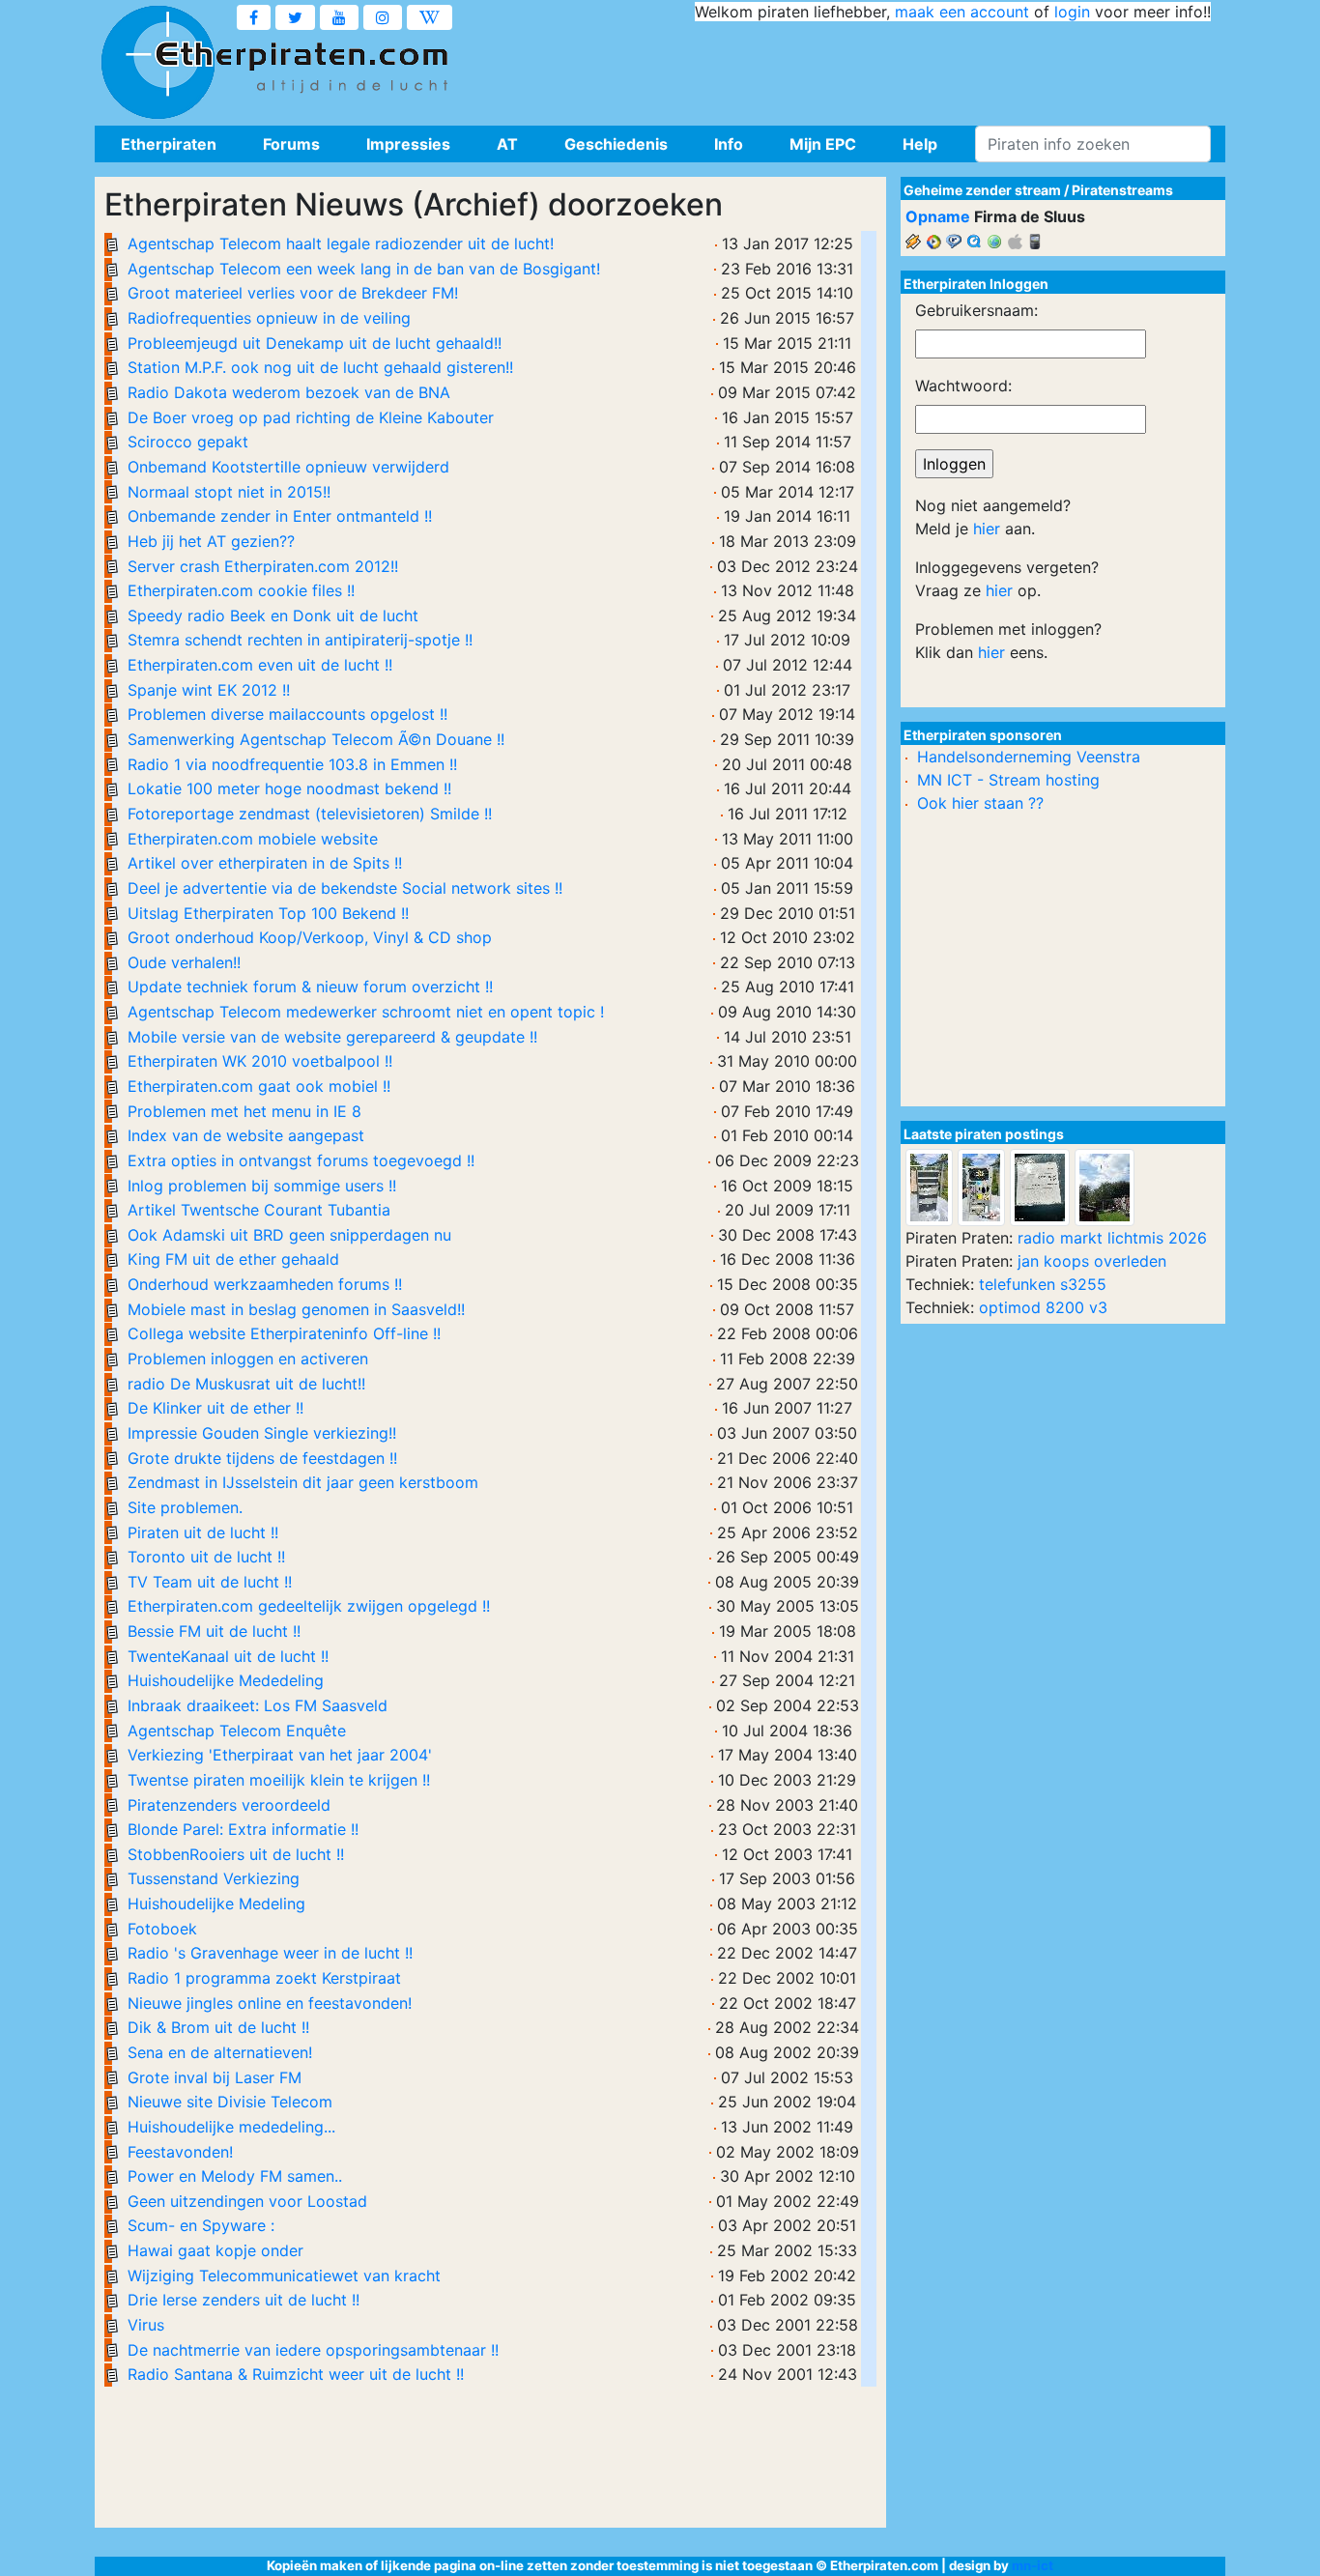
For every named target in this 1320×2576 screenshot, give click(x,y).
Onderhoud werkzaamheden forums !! (265, 1284)
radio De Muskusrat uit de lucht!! (246, 1384)
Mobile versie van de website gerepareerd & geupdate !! (332, 1037)
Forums (291, 144)
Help (920, 144)
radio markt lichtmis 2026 (1112, 1238)
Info (729, 144)
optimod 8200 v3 (1043, 1307)
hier (987, 529)
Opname (938, 216)
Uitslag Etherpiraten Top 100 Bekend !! (268, 913)
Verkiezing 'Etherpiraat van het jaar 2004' (280, 1755)
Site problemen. (185, 1507)
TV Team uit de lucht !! (210, 1582)
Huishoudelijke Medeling (216, 1903)
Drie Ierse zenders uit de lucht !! (244, 2300)
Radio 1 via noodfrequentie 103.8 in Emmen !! (292, 764)
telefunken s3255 (1043, 1284)
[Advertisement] (859, 68)
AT (507, 144)
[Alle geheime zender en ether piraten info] (158, 63)
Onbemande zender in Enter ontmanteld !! (280, 516)
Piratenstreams (1122, 190)
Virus (146, 2325)
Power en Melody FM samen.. (235, 2176)
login (1072, 12)
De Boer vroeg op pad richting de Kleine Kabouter (311, 417)
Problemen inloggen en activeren (248, 1359)
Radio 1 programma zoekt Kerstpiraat (264, 1978)
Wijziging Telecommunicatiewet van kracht (284, 2275)
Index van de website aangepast (246, 1135)
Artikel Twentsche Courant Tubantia (259, 1210)
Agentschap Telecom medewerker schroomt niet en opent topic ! (366, 1012)
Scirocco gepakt (188, 442)
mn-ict (1033, 2565)
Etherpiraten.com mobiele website (253, 839)
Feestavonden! (180, 2152)
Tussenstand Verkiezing (214, 1878)
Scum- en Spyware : (201, 2225)
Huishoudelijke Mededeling (226, 1680)
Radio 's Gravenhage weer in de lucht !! (270, 1953)
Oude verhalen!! (184, 962)
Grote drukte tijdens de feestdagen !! (262, 1458)
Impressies (408, 144)
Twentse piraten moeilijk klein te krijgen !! (279, 1780)
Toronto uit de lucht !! (206, 1557)
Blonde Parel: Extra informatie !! (243, 1829)
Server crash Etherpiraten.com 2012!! (263, 566)
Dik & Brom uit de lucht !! (218, 2027)
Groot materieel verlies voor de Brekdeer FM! (293, 293)
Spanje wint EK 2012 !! (209, 690)
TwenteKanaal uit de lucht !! (228, 1656)
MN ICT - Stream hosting (1008, 780)
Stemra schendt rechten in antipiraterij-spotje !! (300, 640)
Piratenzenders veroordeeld (229, 1805)
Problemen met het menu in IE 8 (244, 1111)
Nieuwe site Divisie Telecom (230, 2102)
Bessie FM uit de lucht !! (214, 1631)
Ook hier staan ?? (980, 803)
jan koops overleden (1092, 1261)
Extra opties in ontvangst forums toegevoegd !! (301, 1160)
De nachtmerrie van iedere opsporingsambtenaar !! (313, 2350)
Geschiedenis (616, 144)
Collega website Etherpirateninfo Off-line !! (284, 1333)
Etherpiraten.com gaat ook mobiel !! (259, 1086)
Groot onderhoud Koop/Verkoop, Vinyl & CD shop (310, 937)
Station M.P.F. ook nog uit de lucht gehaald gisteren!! (320, 367)
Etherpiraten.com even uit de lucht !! (260, 665)
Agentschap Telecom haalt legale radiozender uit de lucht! (341, 243)
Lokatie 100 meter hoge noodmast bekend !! (289, 788)
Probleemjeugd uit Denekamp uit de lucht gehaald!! (315, 343)
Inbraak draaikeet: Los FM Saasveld (258, 1705)
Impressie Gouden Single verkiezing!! (262, 1433)
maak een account (962, 12)
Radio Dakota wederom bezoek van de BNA (289, 392)
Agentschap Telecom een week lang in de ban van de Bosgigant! (364, 269)
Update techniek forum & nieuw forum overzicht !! (310, 987)
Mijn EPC (823, 144)
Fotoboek (162, 1929)
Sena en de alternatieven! (220, 2052)
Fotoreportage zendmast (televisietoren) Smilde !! (310, 814)
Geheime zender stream (982, 190)
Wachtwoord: (963, 386)
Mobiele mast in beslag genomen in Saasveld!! (296, 1309)
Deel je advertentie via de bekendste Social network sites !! (345, 888)
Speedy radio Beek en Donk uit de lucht (273, 615)
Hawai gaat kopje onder (215, 2250)
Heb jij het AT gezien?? (211, 541)
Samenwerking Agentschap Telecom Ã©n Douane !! (316, 739)
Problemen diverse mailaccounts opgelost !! (287, 714)
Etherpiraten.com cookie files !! (241, 590)
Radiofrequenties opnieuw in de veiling (269, 318)
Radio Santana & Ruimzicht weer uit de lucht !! (296, 2374)
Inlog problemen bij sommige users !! (262, 1186)
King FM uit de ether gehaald (233, 1259)
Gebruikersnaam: (976, 310)
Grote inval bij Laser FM (215, 2077)
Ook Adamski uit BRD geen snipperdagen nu (289, 1235)
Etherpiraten (169, 144)
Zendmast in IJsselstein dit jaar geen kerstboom (303, 1482)
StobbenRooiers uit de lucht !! (236, 1854)
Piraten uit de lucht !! (203, 1532)
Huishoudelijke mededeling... (231, 2127)
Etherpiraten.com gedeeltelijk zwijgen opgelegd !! (309, 1606)
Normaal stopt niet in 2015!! (229, 492)
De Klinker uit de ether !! (215, 1408)
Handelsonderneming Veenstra (1029, 757)
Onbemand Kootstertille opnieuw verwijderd (288, 467)
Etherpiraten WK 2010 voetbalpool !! (260, 1061)
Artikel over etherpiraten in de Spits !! (265, 863)
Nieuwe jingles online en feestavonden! (270, 2003)
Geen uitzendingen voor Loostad (247, 2201)
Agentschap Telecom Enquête (237, 1731)
